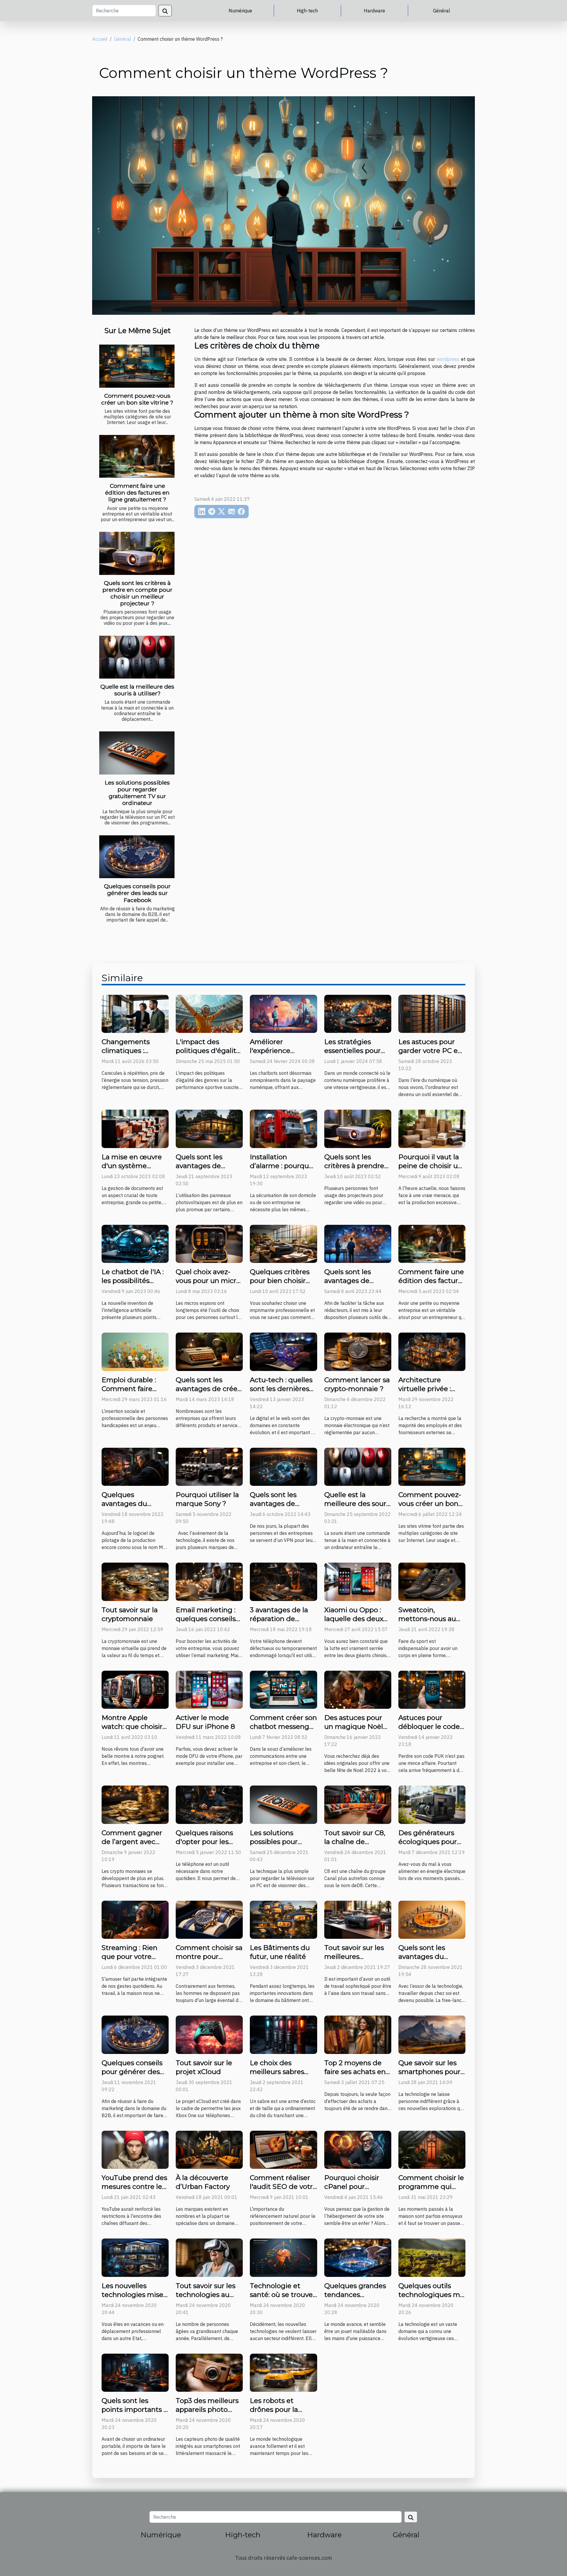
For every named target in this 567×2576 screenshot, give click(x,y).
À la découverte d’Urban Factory (203, 2182)
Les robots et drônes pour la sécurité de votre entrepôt (278, 2414)
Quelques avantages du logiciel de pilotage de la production (134, 1508)
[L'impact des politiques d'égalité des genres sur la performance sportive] (209, 1013)
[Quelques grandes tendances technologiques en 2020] (358, 2257)
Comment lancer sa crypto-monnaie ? (357, 1384)
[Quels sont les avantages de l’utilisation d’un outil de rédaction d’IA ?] (358, 1243)
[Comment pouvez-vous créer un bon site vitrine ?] (137, 366)
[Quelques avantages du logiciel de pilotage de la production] (135, 1466)
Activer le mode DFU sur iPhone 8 (205, 1722)
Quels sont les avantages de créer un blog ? (208, 1389)
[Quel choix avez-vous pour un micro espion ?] (209, 1243)
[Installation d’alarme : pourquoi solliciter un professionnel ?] (283, 1128)
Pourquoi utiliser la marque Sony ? (207, 1499)
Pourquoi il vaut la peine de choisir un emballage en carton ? (430, 1170)
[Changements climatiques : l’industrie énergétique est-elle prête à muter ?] (135, 1013)
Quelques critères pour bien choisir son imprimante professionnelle (280, 1285)
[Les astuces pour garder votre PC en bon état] (432, 1013)
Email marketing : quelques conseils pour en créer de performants (206, 1623)
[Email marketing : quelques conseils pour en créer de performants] (209, 1581)
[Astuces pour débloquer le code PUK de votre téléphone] (432, 1689)
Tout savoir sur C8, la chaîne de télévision (355, 1842)
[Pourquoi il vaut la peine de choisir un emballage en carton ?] (432, 1128)
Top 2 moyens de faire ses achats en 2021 (355, 2072)
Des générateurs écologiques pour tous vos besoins (428, 1842)
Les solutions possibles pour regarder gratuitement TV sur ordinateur (137, 793)
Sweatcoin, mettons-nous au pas (427, 1619)
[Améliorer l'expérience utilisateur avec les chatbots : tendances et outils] (283, 1013)
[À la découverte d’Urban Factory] (209, 2149)
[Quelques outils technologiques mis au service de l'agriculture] (432, 2257)
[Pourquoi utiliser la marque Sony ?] (209, 1466)
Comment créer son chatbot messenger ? (283, 1726)
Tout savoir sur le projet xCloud (204, 2067)
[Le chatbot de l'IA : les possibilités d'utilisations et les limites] (135, 1243)
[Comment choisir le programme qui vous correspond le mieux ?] (432, 2149)
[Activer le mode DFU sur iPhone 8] (209, 1689)
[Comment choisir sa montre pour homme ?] (209, 1919)
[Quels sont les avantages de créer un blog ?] (209, 1351)
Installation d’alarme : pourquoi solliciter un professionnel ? (282, 1170)
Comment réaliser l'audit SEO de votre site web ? (283, 2187)
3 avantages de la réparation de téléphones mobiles (283, 1619)
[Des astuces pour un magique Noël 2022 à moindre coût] (358, 1689)
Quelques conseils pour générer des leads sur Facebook (137, 893)
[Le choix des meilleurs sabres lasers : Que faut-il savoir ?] (283, 2034)
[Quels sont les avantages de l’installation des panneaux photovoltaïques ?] (209, 1128)
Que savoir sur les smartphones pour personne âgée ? (429, 2072)
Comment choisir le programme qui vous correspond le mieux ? (431, 2191)
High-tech (307, 11)
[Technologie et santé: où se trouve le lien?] (283, 2257)
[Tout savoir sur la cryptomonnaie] (135, 1581)
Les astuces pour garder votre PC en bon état (430, 1051)
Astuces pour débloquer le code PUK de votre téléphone (429, 1731)
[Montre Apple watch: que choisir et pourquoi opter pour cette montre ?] (135, 1689)
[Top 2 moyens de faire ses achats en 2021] (358, 2034)
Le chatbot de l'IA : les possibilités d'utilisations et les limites (133, 1285)
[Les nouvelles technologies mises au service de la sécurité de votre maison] (135, 2257)
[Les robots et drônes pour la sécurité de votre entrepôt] (283, 2372)
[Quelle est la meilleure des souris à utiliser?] (137, 657)
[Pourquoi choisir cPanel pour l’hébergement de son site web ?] (358, 2149)
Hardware (374, 11)
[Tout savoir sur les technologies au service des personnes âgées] (209, 2257)
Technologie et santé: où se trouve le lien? (281, 2295)
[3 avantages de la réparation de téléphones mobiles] (283, 1581)
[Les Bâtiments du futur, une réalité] (283, 1919)
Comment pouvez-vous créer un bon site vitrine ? (137, 399)
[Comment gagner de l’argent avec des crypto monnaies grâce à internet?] (135, 1804)
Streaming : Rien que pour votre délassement (129, 1957)
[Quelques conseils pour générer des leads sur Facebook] (137, 857)
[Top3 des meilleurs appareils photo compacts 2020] (209, 2372)
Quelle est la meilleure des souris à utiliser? (137, 690)
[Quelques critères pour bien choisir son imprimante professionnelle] (283, 1243)
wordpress (448, 359)
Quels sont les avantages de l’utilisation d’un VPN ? (276, 1508)
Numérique (240, 11)
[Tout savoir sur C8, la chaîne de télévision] (358, 1804)
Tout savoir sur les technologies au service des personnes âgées (206, 2299)
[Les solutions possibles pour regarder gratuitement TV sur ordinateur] (137, 753)
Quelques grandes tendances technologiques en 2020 (356, 2299)
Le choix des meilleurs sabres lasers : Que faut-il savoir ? (279, 2076)
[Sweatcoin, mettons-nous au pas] (432, 1581)
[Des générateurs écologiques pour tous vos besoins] (432, 1804)
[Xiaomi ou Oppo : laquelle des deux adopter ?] (358, 1581)
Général (441, 11)
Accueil (100, 39)
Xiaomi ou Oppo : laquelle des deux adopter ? (354, 1619)
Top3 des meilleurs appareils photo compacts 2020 (207, 2409)
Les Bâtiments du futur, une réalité (280, 1952)
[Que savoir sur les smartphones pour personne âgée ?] (432, 2034)
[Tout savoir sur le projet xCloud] (209, 2034)
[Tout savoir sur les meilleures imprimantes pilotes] (358, 1919)
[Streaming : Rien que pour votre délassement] (135, 1919)
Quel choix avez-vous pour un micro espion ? (208, 1281)
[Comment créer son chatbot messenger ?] (283, 1689)
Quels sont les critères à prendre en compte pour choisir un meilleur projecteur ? (137, 593)
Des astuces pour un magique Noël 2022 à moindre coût (354, 1731)
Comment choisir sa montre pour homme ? (209, 1957)
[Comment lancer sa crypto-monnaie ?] (358, 1351)
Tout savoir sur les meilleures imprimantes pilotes (354, 1961)
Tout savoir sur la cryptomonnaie (130, 1614)
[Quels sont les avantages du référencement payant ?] (432, 1919)
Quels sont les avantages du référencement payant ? (424, 1961)
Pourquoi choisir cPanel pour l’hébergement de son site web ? (355, 2191)
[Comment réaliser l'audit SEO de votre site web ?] (283, 2149)
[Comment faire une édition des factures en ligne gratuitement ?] (137, 456)
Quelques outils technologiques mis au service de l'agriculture (432, 2299)
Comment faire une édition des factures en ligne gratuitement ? (137, 493)
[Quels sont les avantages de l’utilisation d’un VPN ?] (283, 1466)
